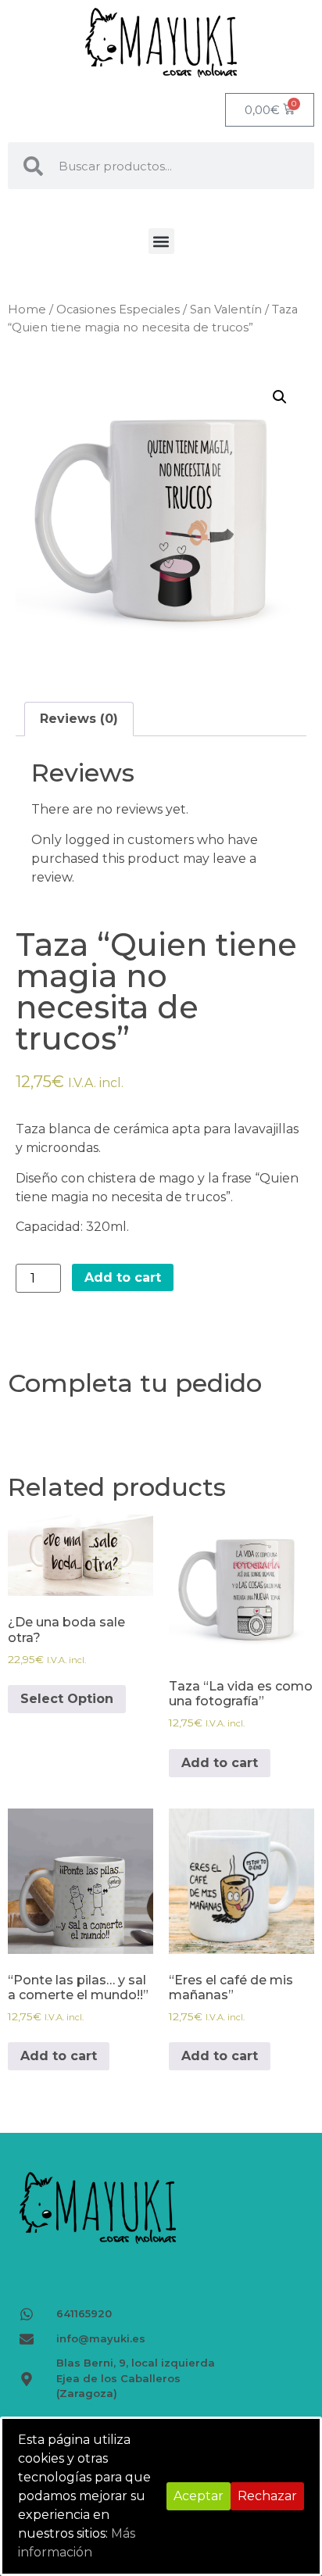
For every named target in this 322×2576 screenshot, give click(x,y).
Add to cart (123, 1277)
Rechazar (267, 2496)
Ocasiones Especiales (118, 309)
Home (27, 309)
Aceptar (199, 2496)
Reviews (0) (79, 719)
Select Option (67, 1699)
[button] (161, 241)
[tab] (79, 719)
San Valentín (226, 309)
